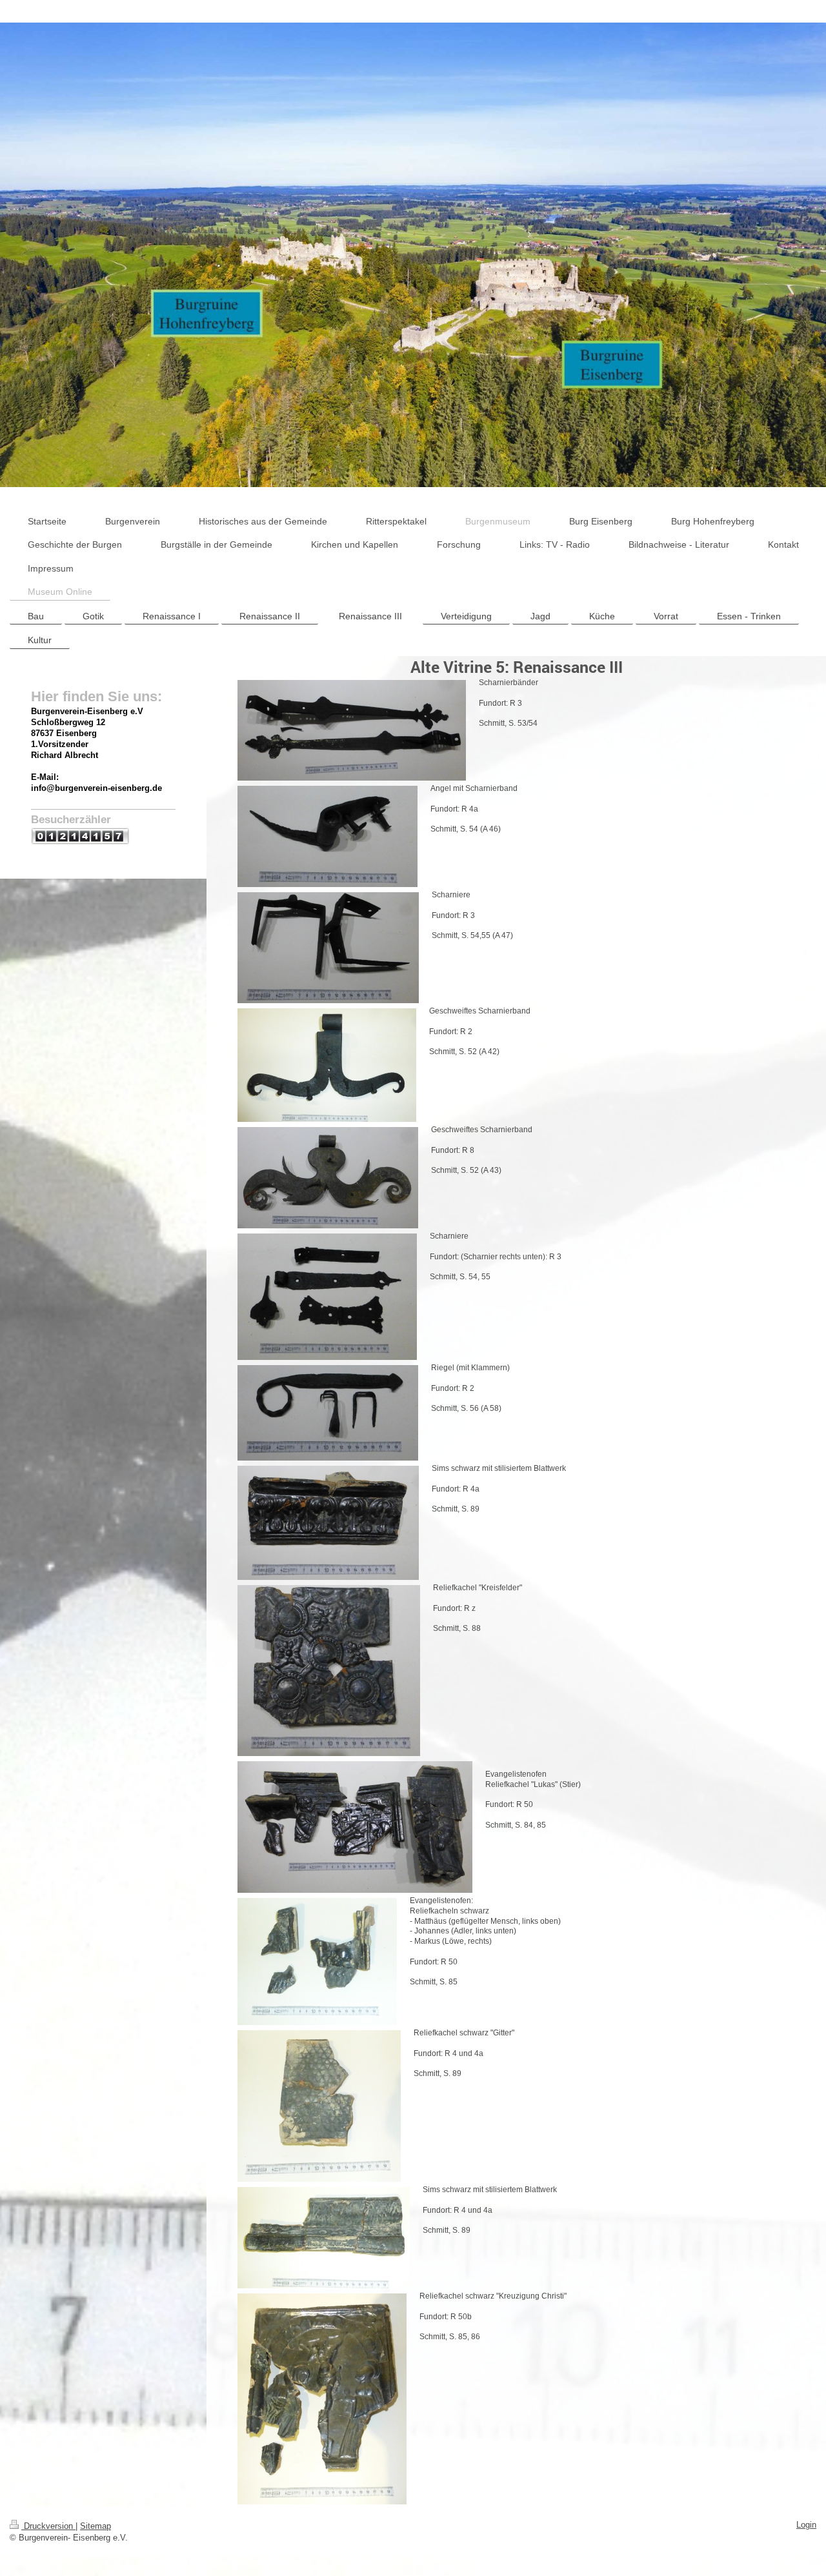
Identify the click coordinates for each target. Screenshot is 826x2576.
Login (806, 2525)
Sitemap (96, 2526)
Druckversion (48, 2526)
